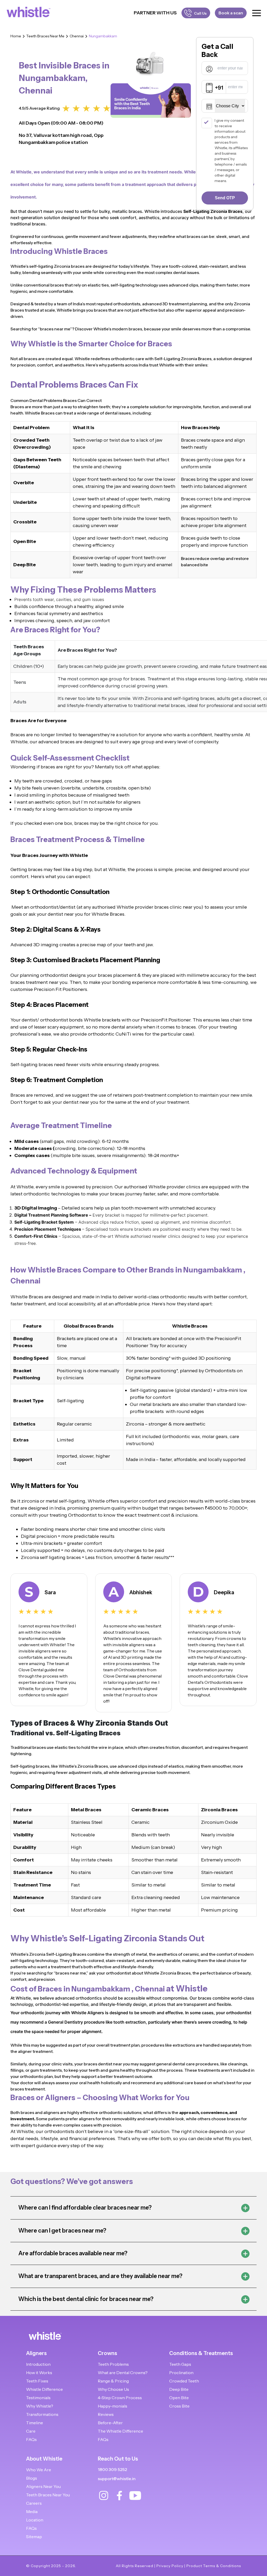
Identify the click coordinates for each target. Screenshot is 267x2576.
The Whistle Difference (120, 2431)
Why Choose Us (113, 2389)
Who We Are (39, 2470)
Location (35, 2520)
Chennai (77, 36)
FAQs (31, 2439)
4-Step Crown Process (120, 2398)
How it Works (39, 2373)
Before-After (110, 2423)
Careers (34, 2503)
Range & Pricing (113, 2381)
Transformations (42, 2414)
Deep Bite (179, 2389)
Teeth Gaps (180, 2364)
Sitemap (34, 2537)
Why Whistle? (40, 2406)
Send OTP (225, 198)
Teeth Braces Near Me (45, 36)
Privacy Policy (170, 2566)
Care (31, 2431)
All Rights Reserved (135, 2566)
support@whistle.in (117, 2479)
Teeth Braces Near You (48, 2495)
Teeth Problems (113, 2364)
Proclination (181, 2373)
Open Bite (179, 2398)
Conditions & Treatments (201, 2353)
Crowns (107, 2353)
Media (32, 2511)
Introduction (38, 2364)
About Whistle (44, 2459)
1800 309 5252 (112, 2470)
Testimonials (38, 2398)
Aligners (36, 2353)
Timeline (35, 2423)
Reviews (106, 2414)
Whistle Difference (44, 2389)
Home (16, 36)
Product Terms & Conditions (214, 2566)
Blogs (32, 2478)
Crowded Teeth (184, 2381)
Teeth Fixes (37, 2381)
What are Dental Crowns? (123, 2373)
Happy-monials (113, 2406)
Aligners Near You (43, 2486)
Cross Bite (179, 2406)
